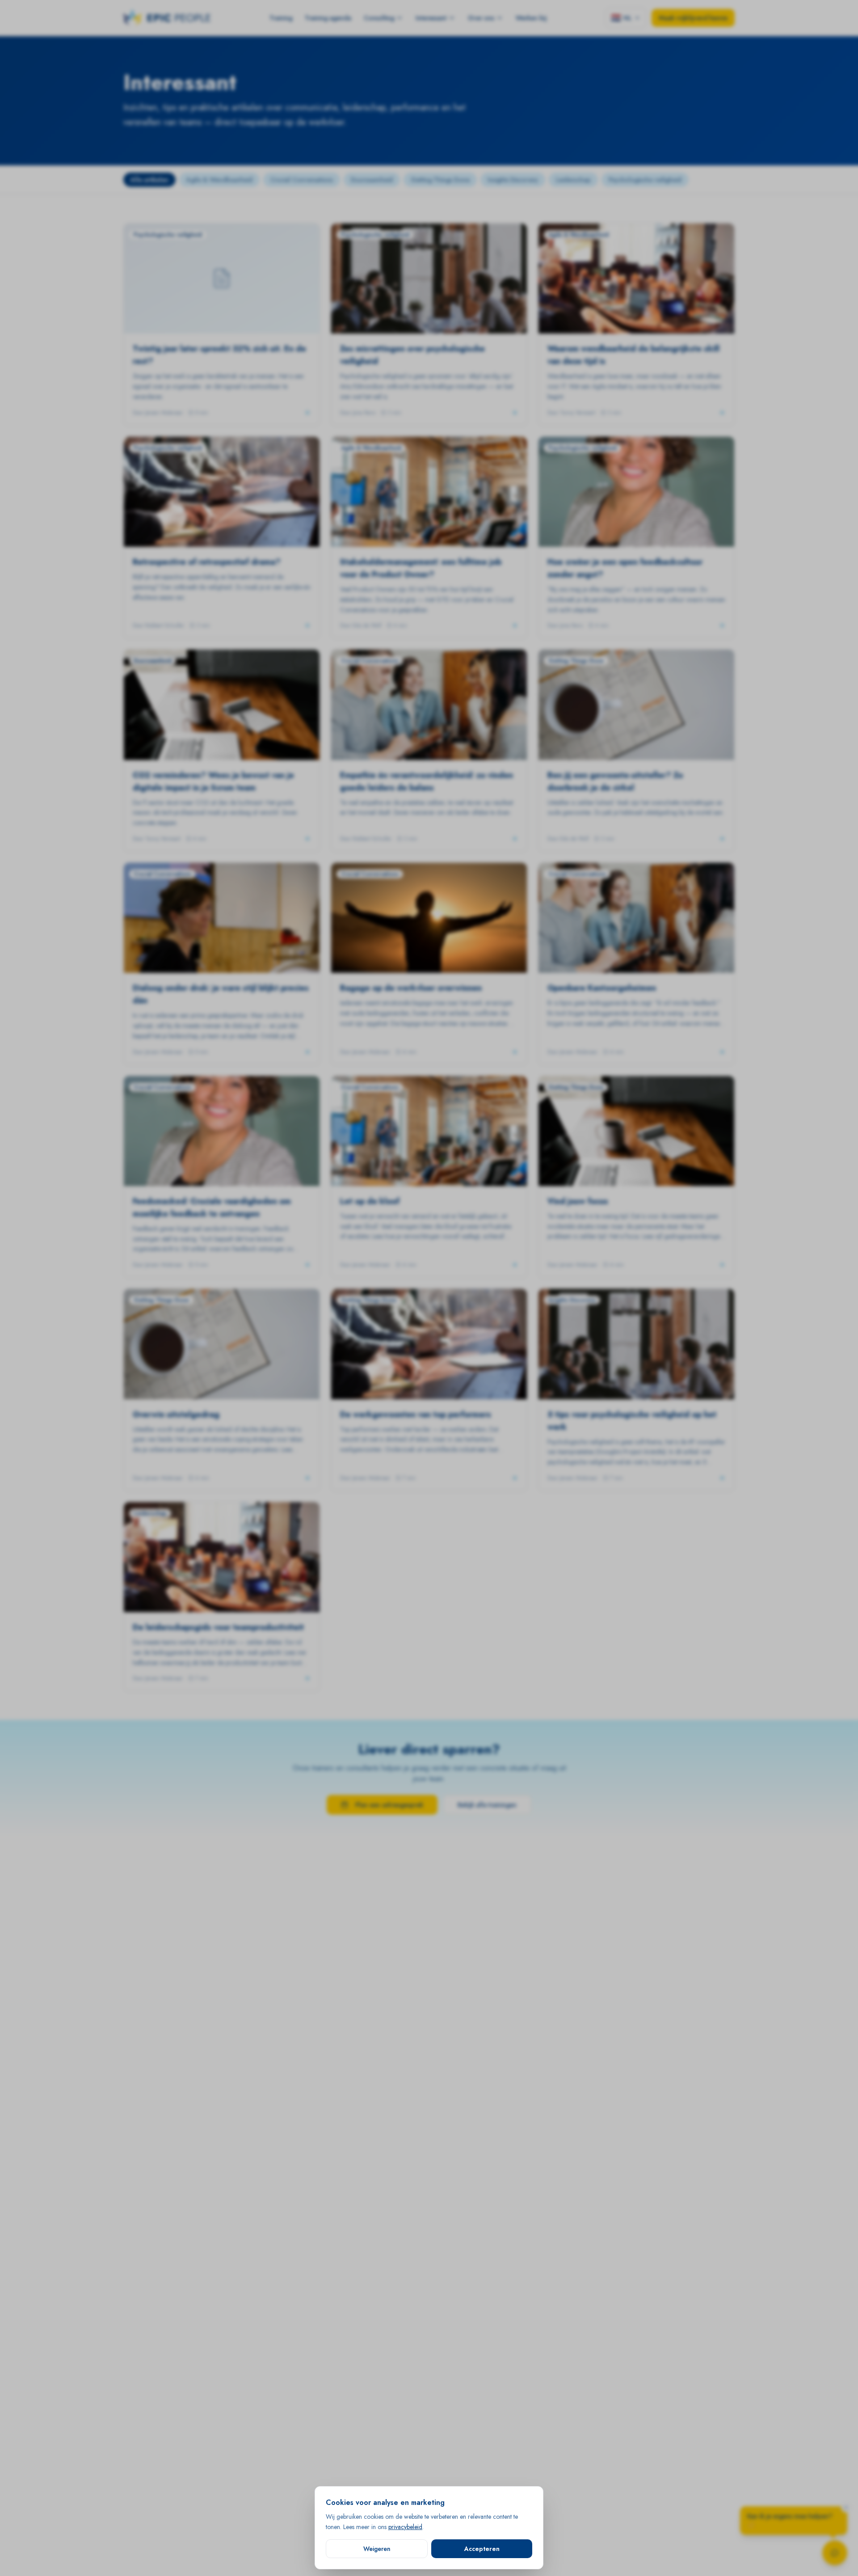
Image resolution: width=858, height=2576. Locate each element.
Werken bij (531, 18)
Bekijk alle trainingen (487, 1805)
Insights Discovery (513, 180)
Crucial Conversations (302, 180)
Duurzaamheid (372, 180)
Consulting (379, 18)
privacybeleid (405, 2526)
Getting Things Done (440, 180)
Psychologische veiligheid (645, 180)
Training (281, 18)
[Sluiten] (846, 2508)
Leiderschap (573, 180)
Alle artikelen (149, 180)
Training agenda (328, 18)
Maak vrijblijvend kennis (693, 18)
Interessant (431, 18)
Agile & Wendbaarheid (219, 180)
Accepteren (482, 2548)
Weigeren (377, 2548)
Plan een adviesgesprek (389, 1805)
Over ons (481, 18)
